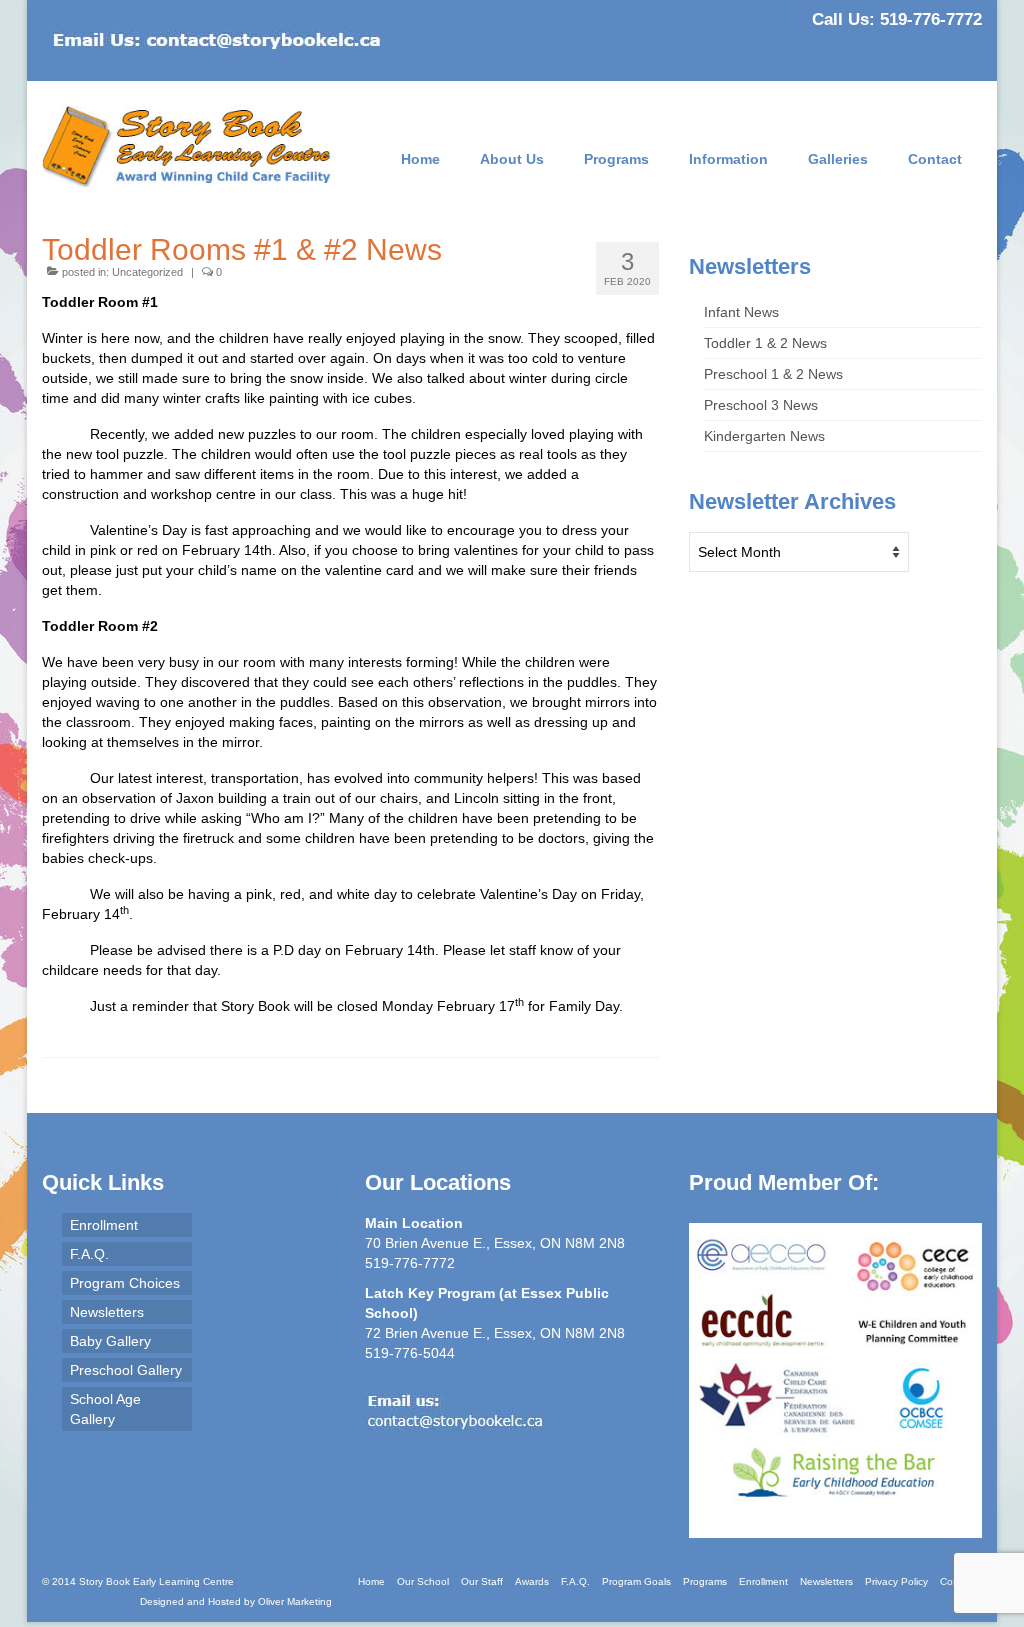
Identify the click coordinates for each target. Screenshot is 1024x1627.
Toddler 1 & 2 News (765, 343)
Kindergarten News (764, 436)
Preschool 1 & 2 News (773, 374)
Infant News (741, 312)
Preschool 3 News (761, 405)
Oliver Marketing (295, 1601)
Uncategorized (147, 272)
